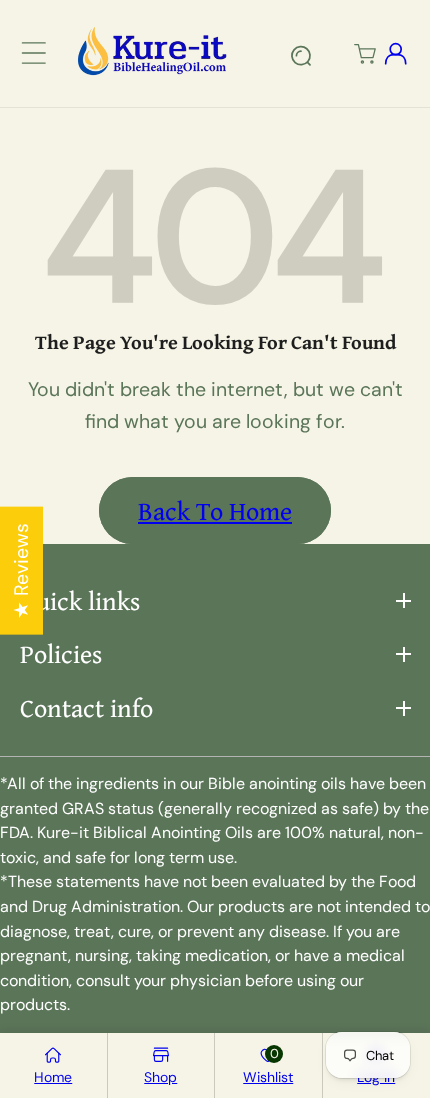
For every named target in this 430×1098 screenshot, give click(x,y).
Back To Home (215, 510)
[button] (35, 53)
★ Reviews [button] (21, 571)
